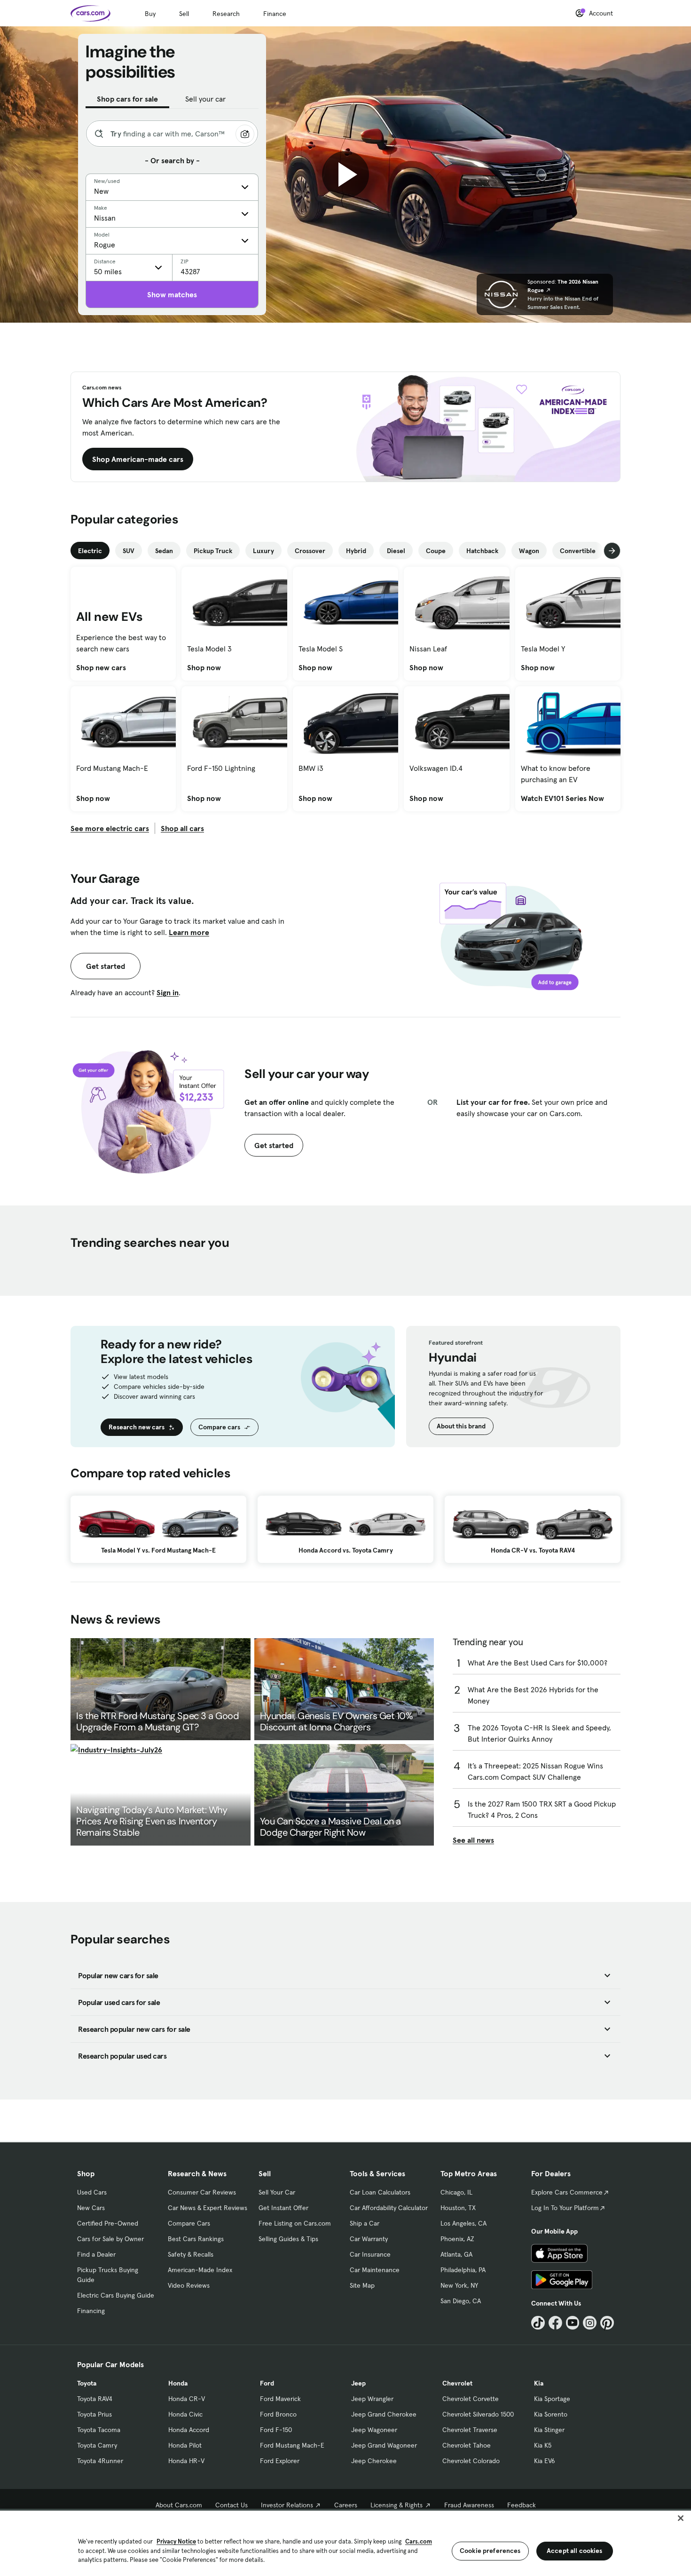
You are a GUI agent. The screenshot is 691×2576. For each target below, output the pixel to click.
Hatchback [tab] (482, 551)
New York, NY (459, 2285)
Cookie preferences (490, 2551)
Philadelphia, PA (463, 2270)
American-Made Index (200, 2270)
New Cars (91, 2208)
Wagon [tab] (529, 551)
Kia (539, 2383)
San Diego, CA (461, 2301)
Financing (91, 2311)
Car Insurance (370, 2254)
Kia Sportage (552, 2399)
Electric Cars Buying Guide (116, 2295)
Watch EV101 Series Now (562, 798)
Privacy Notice (176, 2541)
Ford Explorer (280, 2461)
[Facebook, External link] (555, 2323)
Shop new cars (101, 667)
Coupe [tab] (436, 551)
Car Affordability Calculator (389, 2208)
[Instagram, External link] (590, 2323)
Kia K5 (543, 2445)
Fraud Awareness (469, 2505)
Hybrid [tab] (356, 551)
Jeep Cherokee (374, 2461)
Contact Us (232, 2505)
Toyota (87, 2383)
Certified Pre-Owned (108, 2223)
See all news (473, 1840)
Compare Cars (189, 2223)
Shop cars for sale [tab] (127, 99)
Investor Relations (287, 2505)
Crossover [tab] (310, 551)
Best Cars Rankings (196, 2239)
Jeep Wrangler (372, 2399)
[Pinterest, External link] (607, 2323)
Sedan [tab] (164, 551)
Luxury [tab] (263, 551)
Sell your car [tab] (205, 99)
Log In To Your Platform (565, 2208)
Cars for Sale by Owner (110, 2239)
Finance (275, 14)
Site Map (362, 2285)
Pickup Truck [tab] (213, 551)
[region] (345, 2542)
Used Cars (92, 2192)
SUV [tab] (129, 551)
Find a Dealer (96, 2254)
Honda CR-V (187, 2399)
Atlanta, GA (456, 2254)
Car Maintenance (375, 2270)
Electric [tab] (90, 551)
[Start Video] (345, 174)
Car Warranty (369, 2239)
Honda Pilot (185, 2445)
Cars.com (419, 2541)
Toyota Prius (94, 2414)
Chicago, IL (456, 2192)
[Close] (681, 2518)
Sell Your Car (277, 2192)
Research (226, 14)
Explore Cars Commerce (567, 2192)
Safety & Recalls (191, 2254)
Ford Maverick (280, 2399)
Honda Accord (189, 2430)
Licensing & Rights (397, 2505)
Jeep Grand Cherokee (384, 2414)
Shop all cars (182, 828)
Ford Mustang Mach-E (292, 2445)
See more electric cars (110, 828)
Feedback (522, 2505)
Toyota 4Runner (100, 2461)
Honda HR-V (186, 2461)
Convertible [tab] (578, 551)
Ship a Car (365, 2223)
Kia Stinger (549, 2430)
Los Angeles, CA (463, 2223)
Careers (346, 2505)
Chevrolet (457, 2383)
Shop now (204, 667)
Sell (184, 14)
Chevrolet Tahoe (467, 2445)
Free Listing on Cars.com (295, 2223)
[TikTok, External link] (538, 2323)
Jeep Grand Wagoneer (384, 2445)
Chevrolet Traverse (470, 2430)
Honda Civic (185, 2414)
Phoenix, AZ (457, 2239)
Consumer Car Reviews (202, 2192)
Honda (178, 2383)
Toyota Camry (97, 2445)
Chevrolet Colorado (471, 2461)
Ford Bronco (278, 2414)
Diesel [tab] (396, 551)
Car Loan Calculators (380, 2192)
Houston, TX (458, 2208)
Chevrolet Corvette (471, 2399)
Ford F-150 (276, 2430)
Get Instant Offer (283, 2208)
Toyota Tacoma (99, 2430)
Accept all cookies (575, 2551)
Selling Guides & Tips (288, 2239)
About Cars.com (179, 2505)
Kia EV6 (545, 2461)
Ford (267, 2383)
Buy (150, 14)
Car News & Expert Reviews (208, 2208)
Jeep (358, 2383)
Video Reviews (189, 2285)
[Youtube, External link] (573, 2323)
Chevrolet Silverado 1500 (478, 2414)
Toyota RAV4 (95, 2399)
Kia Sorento (551, 2414)
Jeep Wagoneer (374, 2430)
